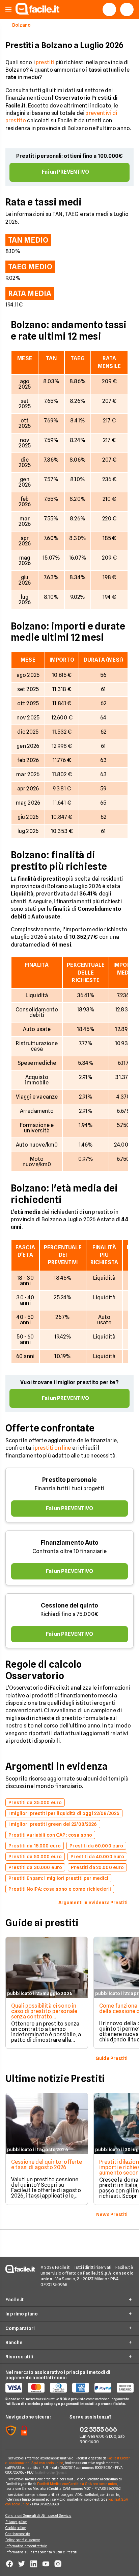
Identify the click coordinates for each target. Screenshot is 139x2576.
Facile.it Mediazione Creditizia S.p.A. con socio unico (77, 2484)
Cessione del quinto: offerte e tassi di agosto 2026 (47, 2165)
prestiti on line (53, 1448)
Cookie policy (16, 2528)
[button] (8, 10)
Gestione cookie (18, 2534)
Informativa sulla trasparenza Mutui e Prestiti (41, 2552)
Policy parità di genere (23, 2540)
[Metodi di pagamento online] (69, 2388)
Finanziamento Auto (70, 1542)
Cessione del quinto (69, 1605)
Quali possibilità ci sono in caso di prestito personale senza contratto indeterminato (44, 2014)
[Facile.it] (37, 13)
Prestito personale (69, 1480)
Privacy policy (16, 2522)
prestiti (45, 62)
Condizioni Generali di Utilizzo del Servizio (38, 2516)
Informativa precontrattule (26, 2546)
